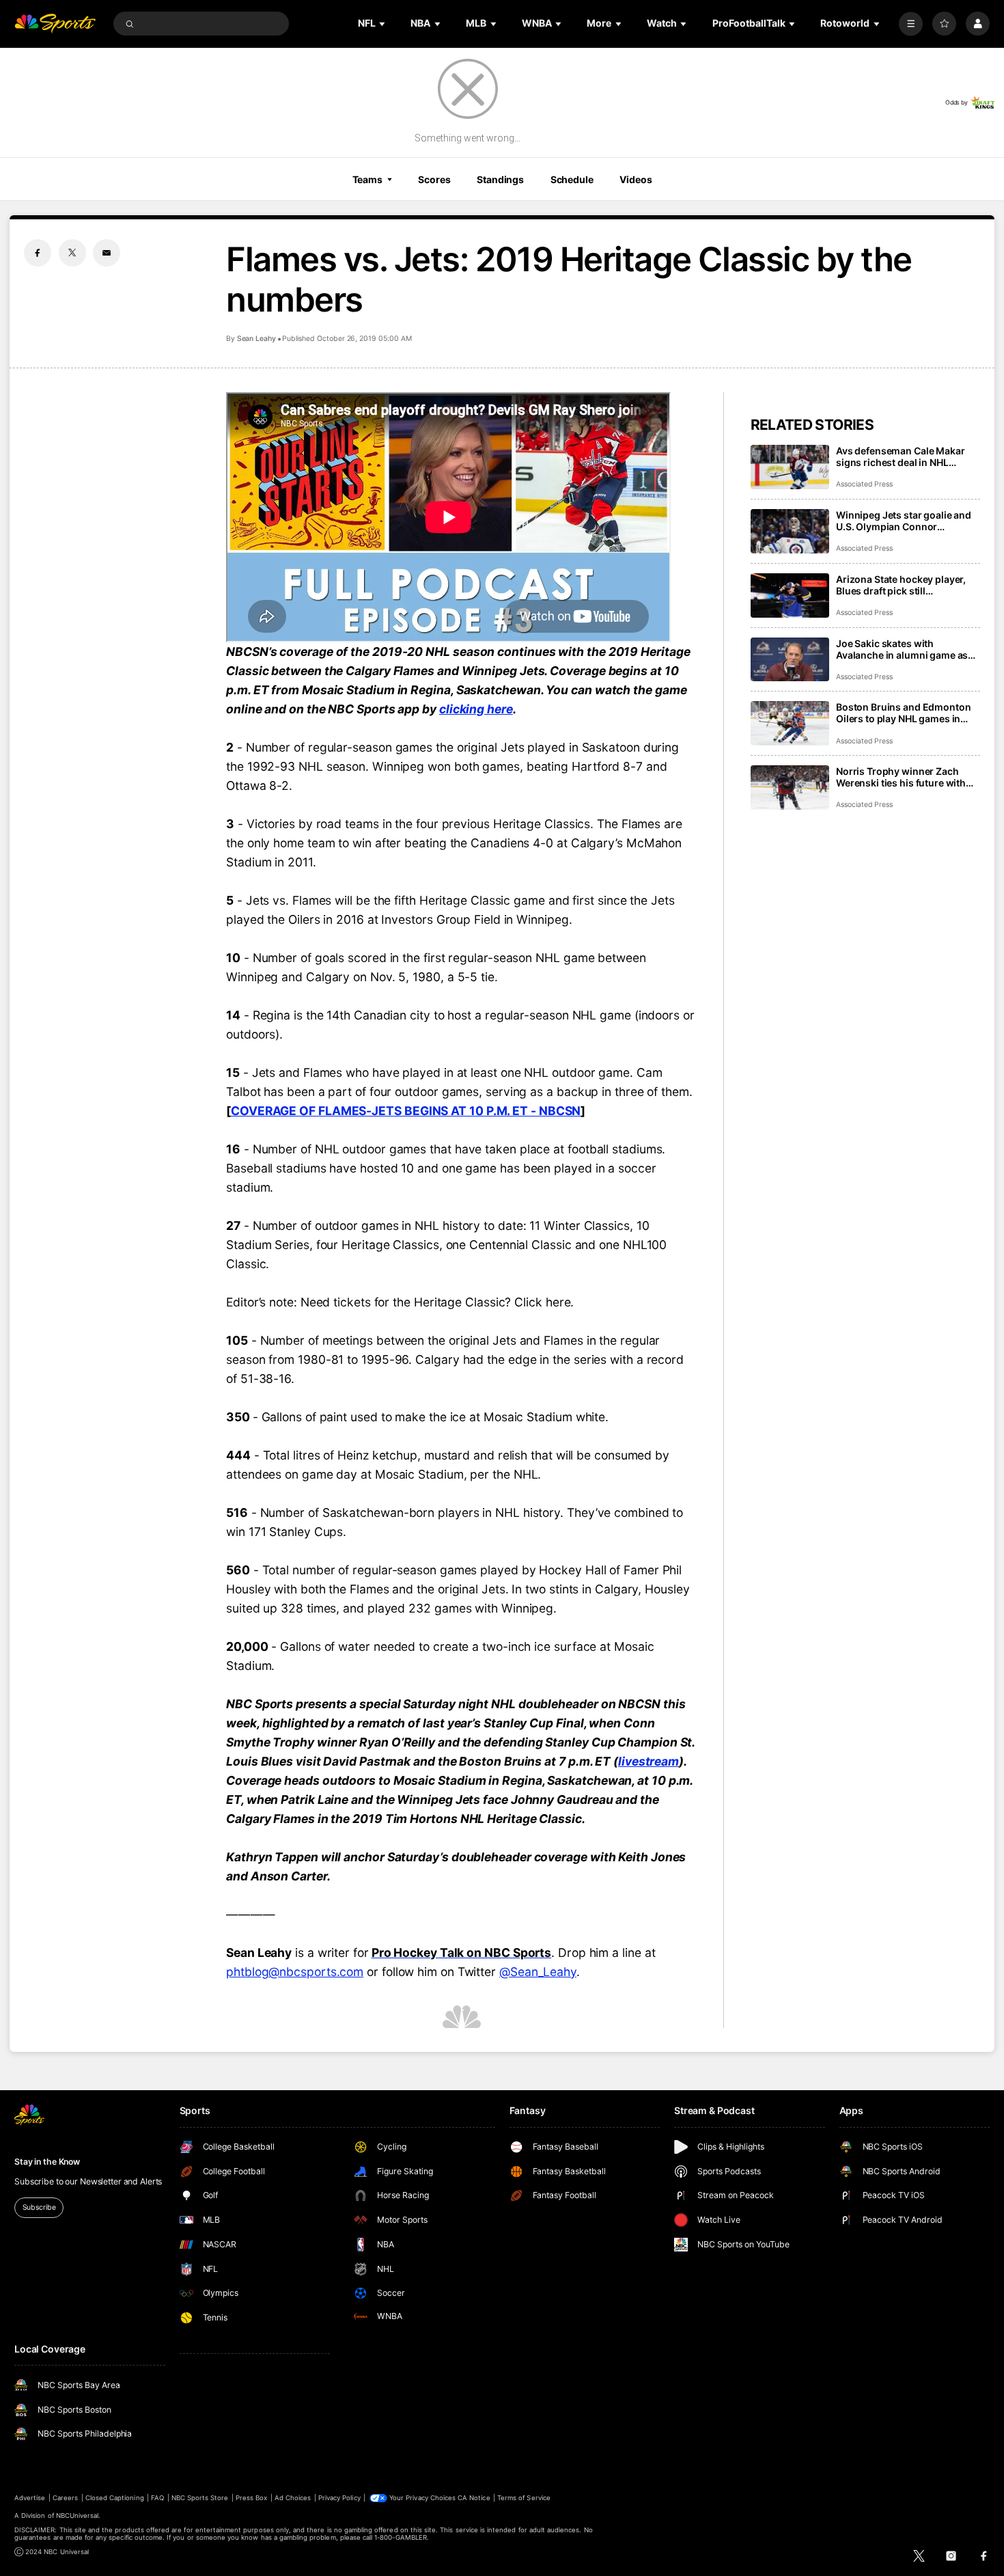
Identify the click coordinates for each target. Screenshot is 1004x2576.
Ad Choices (293, 2498)
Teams (367, 179)
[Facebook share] (38, 253)
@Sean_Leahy (538, 1972)
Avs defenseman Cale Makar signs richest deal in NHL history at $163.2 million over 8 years (907, 456)
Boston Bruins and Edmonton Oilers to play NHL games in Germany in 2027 (903, 713)
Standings (500, 179)
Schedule (572, 179)
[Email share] (107, 253)
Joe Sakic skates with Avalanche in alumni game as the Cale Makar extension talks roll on (906, 649)
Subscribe (39, 2207)
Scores (434, 179)
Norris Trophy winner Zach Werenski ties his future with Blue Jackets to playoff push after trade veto (901, 777)
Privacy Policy (339, 2498)
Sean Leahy (256, 339)
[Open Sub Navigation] (383, 24)
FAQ (157, 2498)
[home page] (55, 24)
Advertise (30, 2498)
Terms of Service (524, 2498)
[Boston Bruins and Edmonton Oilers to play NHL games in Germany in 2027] (790, 723)
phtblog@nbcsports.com (295, 1972)
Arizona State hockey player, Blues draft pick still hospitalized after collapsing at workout (907, 585)
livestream (649, 1761)
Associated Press (864, 484)
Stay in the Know (47, 2162)
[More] (911, 24)
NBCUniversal (78, 2516)
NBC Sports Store (200, 2498)
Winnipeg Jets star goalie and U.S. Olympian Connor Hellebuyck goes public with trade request (904, 521)
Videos (636, 179)
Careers (65, 2498)
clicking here (476, 709)
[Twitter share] (72, 253)
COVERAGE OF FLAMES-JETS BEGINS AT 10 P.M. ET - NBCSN (406, 1111)
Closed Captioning (115, 2498)
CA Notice (474, 2498)
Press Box (251, 2498)
